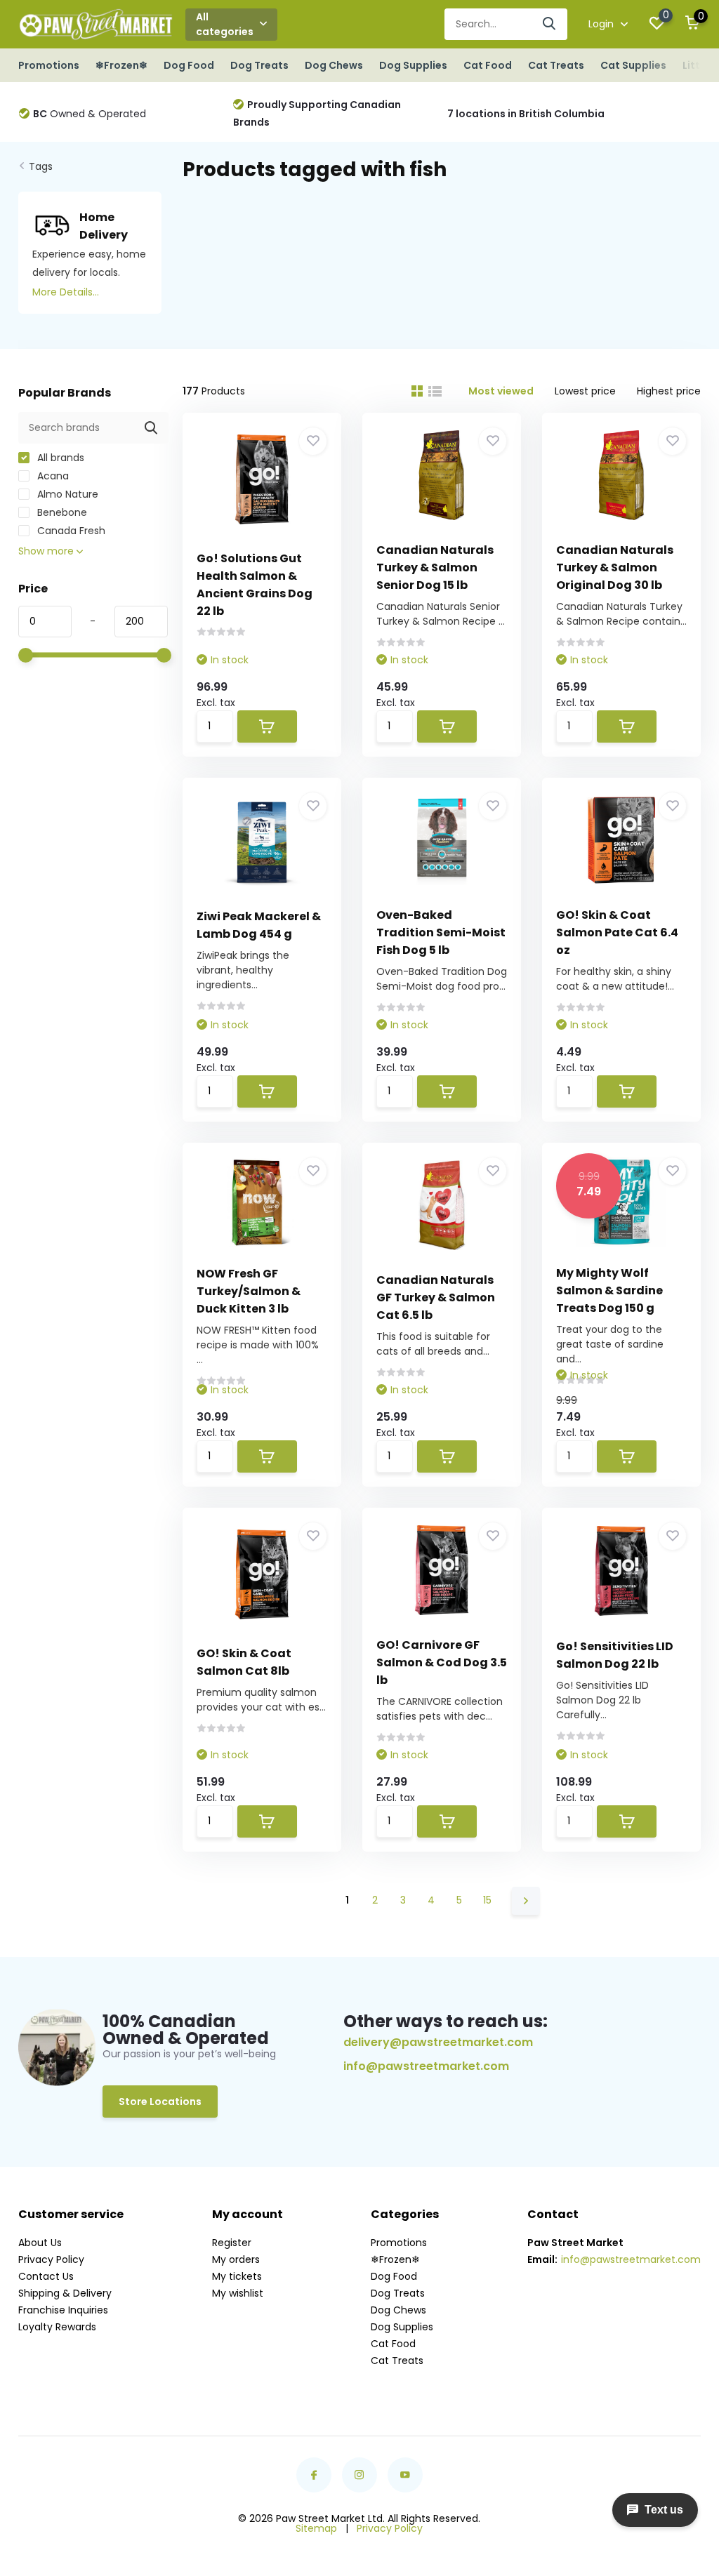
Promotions (49, 65)
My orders (236, 2259)
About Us (40, 2243)
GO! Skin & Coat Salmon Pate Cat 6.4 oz (617, 932)
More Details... (66, 292)
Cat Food (488, 65)
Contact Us (46, 2276)
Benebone (61, 512)
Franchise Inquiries (63, 2310)
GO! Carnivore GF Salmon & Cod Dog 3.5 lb (442, 1662)
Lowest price (585, 391)
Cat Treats (556, 65)
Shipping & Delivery (65, 2293)
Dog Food (189, 65)
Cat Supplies (633, 65)
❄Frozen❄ (121, 65)
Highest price (669, 391)
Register (232, 2243)
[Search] (550, 24)
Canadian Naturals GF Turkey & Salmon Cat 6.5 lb (436, 1297)
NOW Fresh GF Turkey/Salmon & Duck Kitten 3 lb (249, 1291)
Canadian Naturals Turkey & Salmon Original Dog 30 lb (615, 567)
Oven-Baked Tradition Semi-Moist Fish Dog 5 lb (441, 932)
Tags (41, 166)
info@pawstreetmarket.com (426, 2066)
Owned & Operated (90, 114)
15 (487, 1900)
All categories (225, 24)
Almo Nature (66, 494)
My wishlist (238, 2293)
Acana (52, 476)
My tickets (237, 2276)
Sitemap (316, 2528)
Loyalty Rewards (57, 2327)
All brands (59, 458)
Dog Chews (334, 65)
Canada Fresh (70, 531)
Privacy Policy (51, 2259)
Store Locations (160, 2102)
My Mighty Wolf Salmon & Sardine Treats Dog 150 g (609, 1290)
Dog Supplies (413, 65)
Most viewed (501, 391)
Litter (697, 65)
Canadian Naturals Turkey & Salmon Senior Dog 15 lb (435, 567)
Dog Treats (259, 65)
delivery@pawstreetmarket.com (438, 2042)
